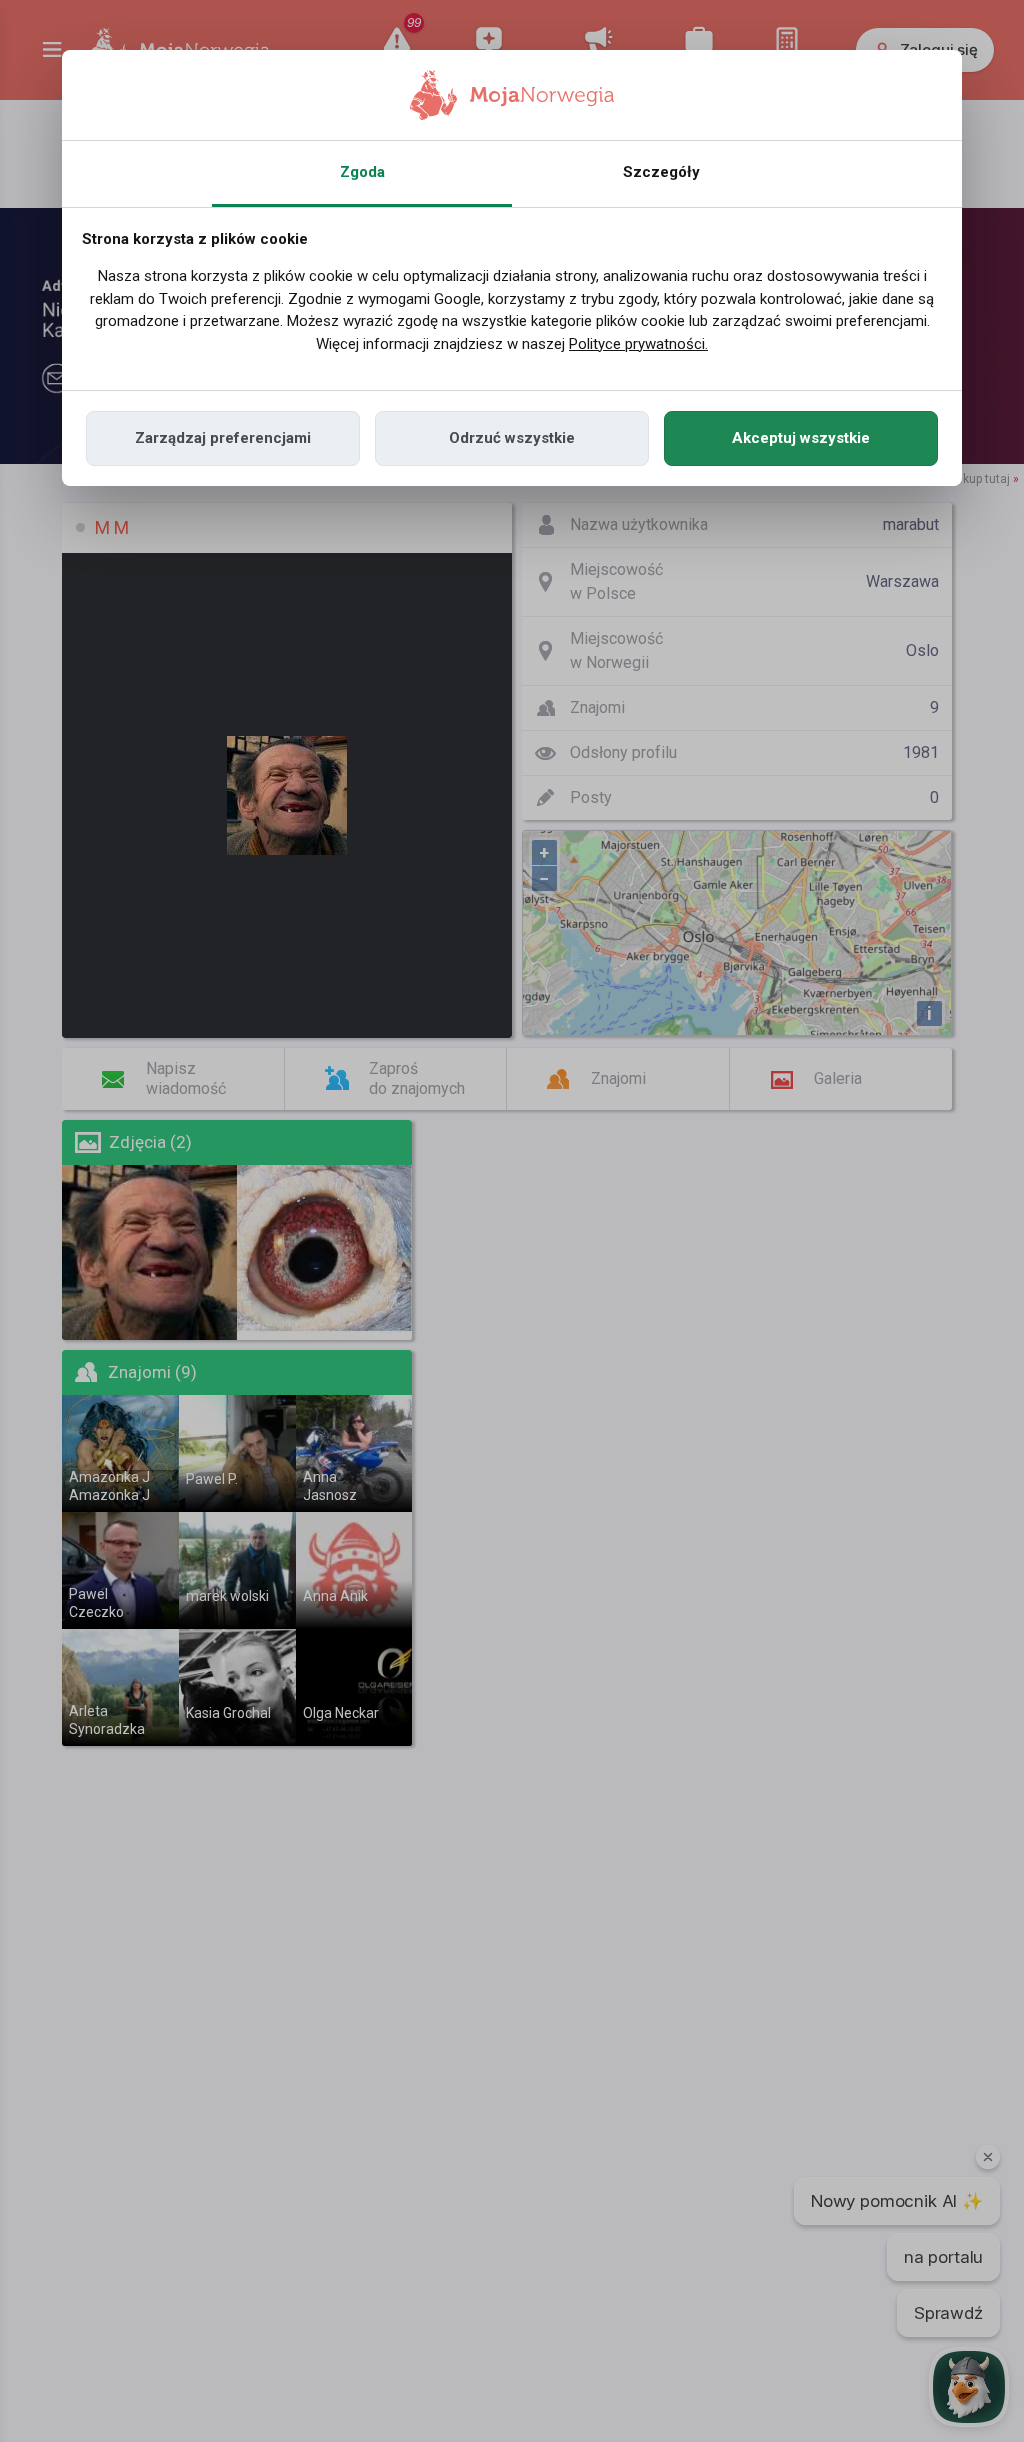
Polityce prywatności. (638, 344)
